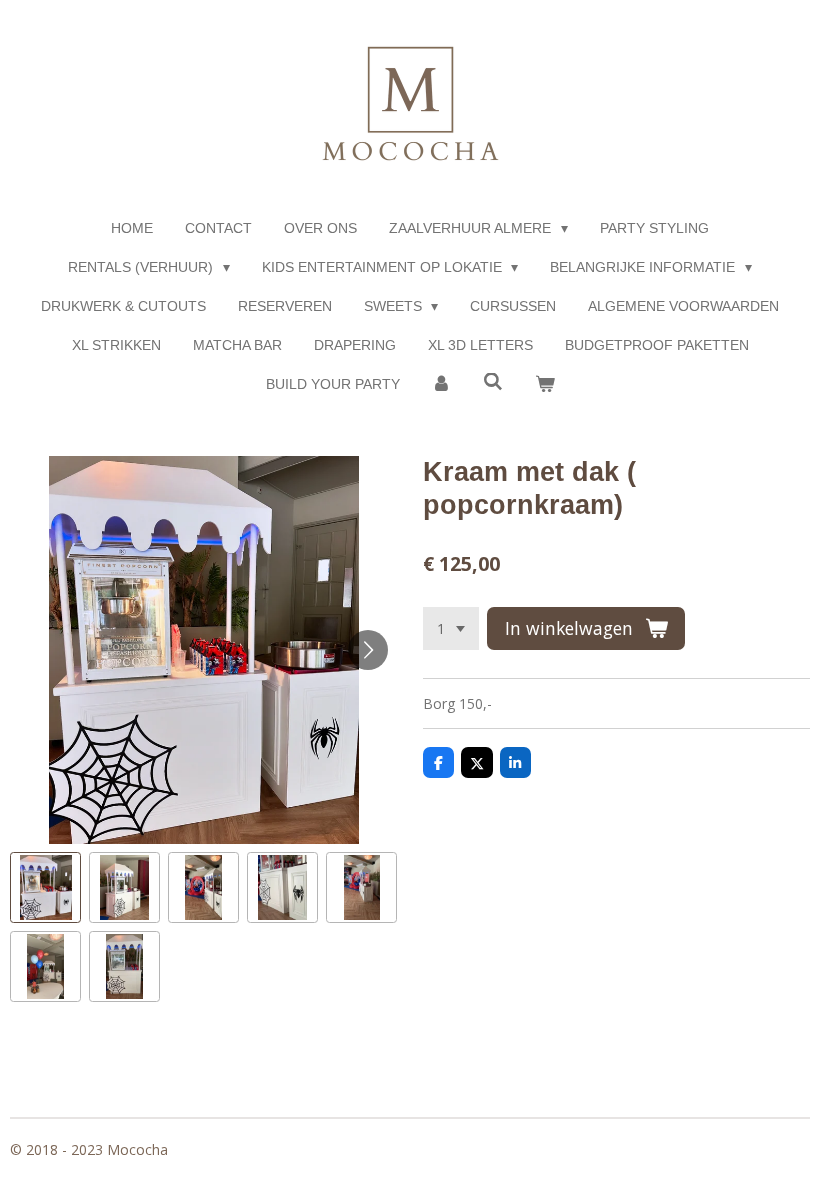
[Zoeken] (493, 382)
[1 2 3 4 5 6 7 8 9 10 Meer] (451, 629)
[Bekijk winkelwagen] (545, 384)
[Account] (442, 384)
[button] (45, 887)
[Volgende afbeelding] (368, 650)
